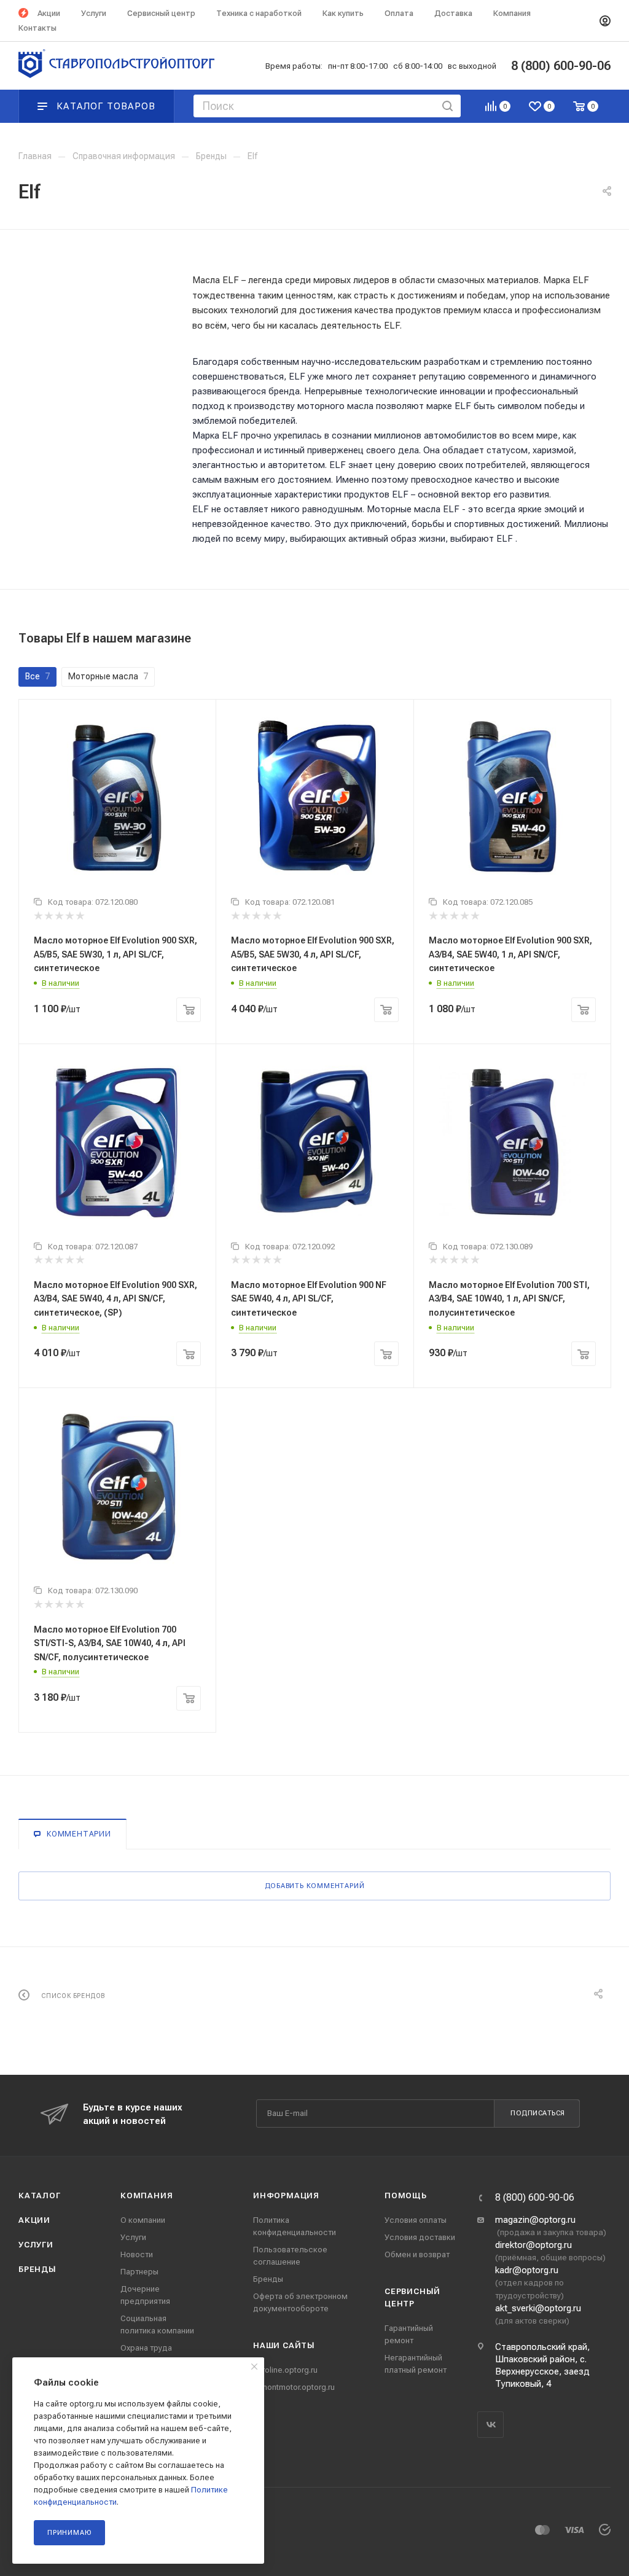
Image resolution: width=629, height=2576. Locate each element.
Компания (147, 2195)
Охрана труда (146, 2348)
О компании (143, 2220)
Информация (286, 2195)
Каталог (40, 2195)
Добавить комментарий (315, 1886)
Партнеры (139, 2272)
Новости (137, 2254)
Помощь (406, 2195)
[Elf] (92, 283)
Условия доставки (420, 2237)
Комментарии (79, 1834)
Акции (34, 2220)
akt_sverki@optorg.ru (538, 2308)
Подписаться (538, 2113)
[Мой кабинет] (605, 21)
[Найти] (447, 106)
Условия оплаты (416, 2220)
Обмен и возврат (417, 2254)
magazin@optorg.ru (535, 2220)
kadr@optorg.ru (527, 2270)
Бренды (37, 2269)
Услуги (36, 2245)
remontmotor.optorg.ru (294, 2387)
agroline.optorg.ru (285, 2370)
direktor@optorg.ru (533, 2245)
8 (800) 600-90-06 (535, 2198)
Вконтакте (490, 2425)
